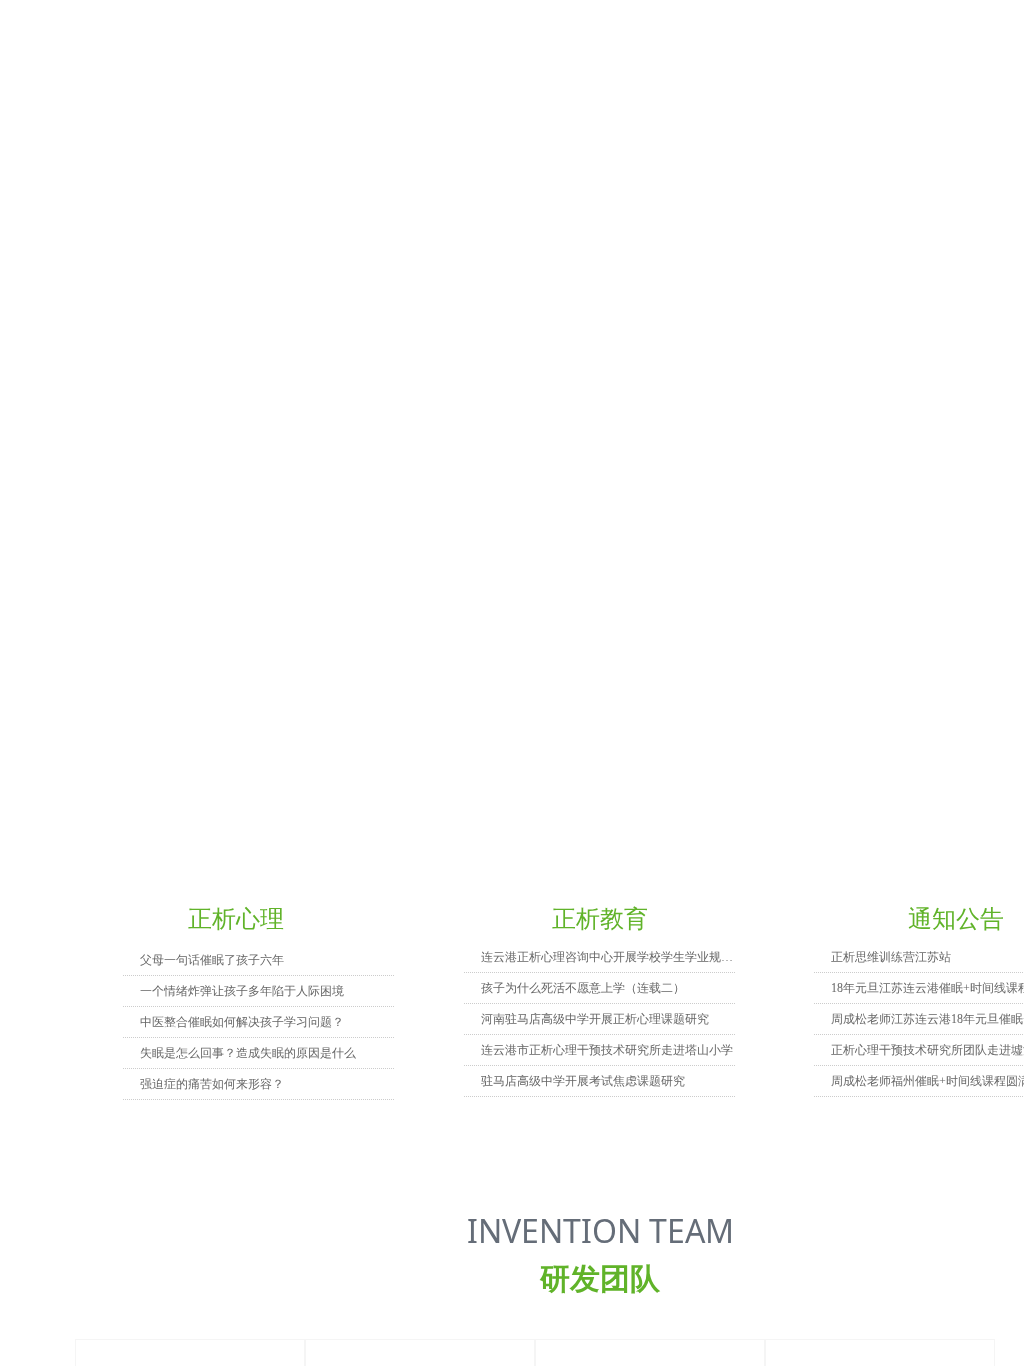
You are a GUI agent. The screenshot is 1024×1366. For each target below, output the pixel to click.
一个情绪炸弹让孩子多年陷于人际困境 (242, 991)
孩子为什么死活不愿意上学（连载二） (583, 988)
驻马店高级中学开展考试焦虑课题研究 (583, 1081)
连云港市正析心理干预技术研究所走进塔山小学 (607, 1050)
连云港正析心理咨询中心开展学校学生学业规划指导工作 (608, 957)
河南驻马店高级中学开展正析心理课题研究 (595, 1019)
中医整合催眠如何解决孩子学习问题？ (242, 1022)
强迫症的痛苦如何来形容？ (212, 1084)
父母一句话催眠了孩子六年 (212, 960)
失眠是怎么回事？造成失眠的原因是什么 (248, 1053)
